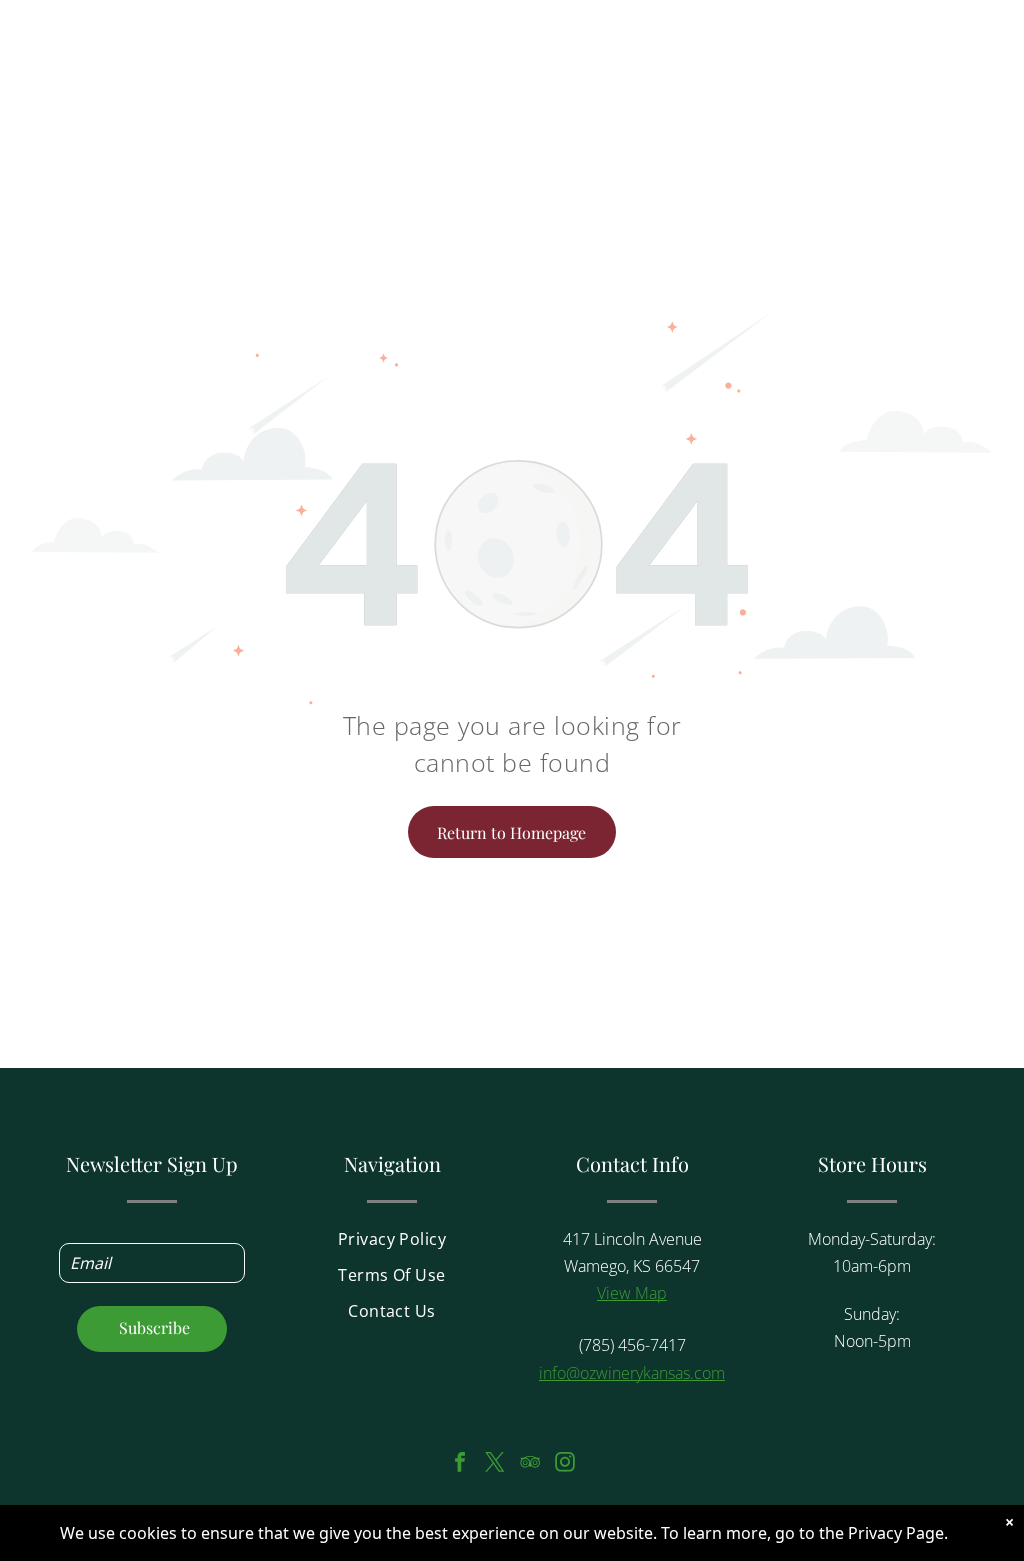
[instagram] (565, 1464)
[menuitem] (392, 1245)
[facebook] (460, 1464)
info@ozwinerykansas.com (632, 1373)
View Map (632, 1293)
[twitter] (495, 1464)
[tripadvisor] (530, 1464)
